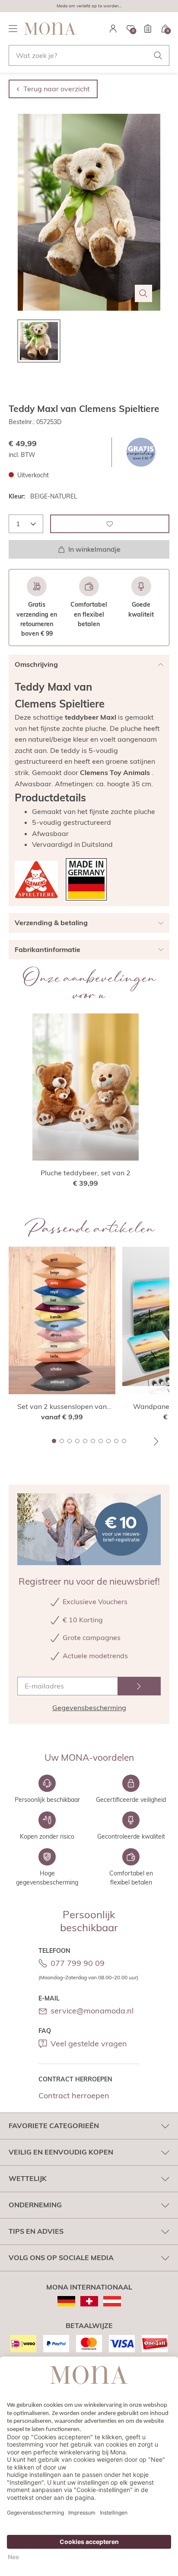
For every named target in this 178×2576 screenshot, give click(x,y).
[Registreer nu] (139, 1686)
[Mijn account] (113, 29)
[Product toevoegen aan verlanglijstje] (110, 524)
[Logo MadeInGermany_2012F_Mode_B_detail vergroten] (86, 880)
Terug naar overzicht (57, 89)
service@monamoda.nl (92, 2011)
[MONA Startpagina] (50, 29)
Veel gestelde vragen (89, 2044)
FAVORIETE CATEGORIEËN (54, 2126)
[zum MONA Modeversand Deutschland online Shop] (66, 2301)
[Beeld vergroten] (143, 293)
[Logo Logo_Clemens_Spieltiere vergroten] (36, 880)
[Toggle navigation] (13, 29)
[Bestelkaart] (148, 29)
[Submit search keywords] (158, 55)
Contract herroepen (74, 2095)
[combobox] (89, 55)
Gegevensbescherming (89, 1708)
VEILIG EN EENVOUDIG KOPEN (61, 2152)
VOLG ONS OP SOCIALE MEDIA (61, 2258)
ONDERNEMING (35, 2205)
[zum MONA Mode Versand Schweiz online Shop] (89, 2301)
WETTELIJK (28, 2178)
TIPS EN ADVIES (36, 2231)
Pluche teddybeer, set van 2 (86, 1173)
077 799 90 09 (78, 1963)
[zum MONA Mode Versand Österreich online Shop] (112, 2301)
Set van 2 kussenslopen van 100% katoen (62, 1407)
